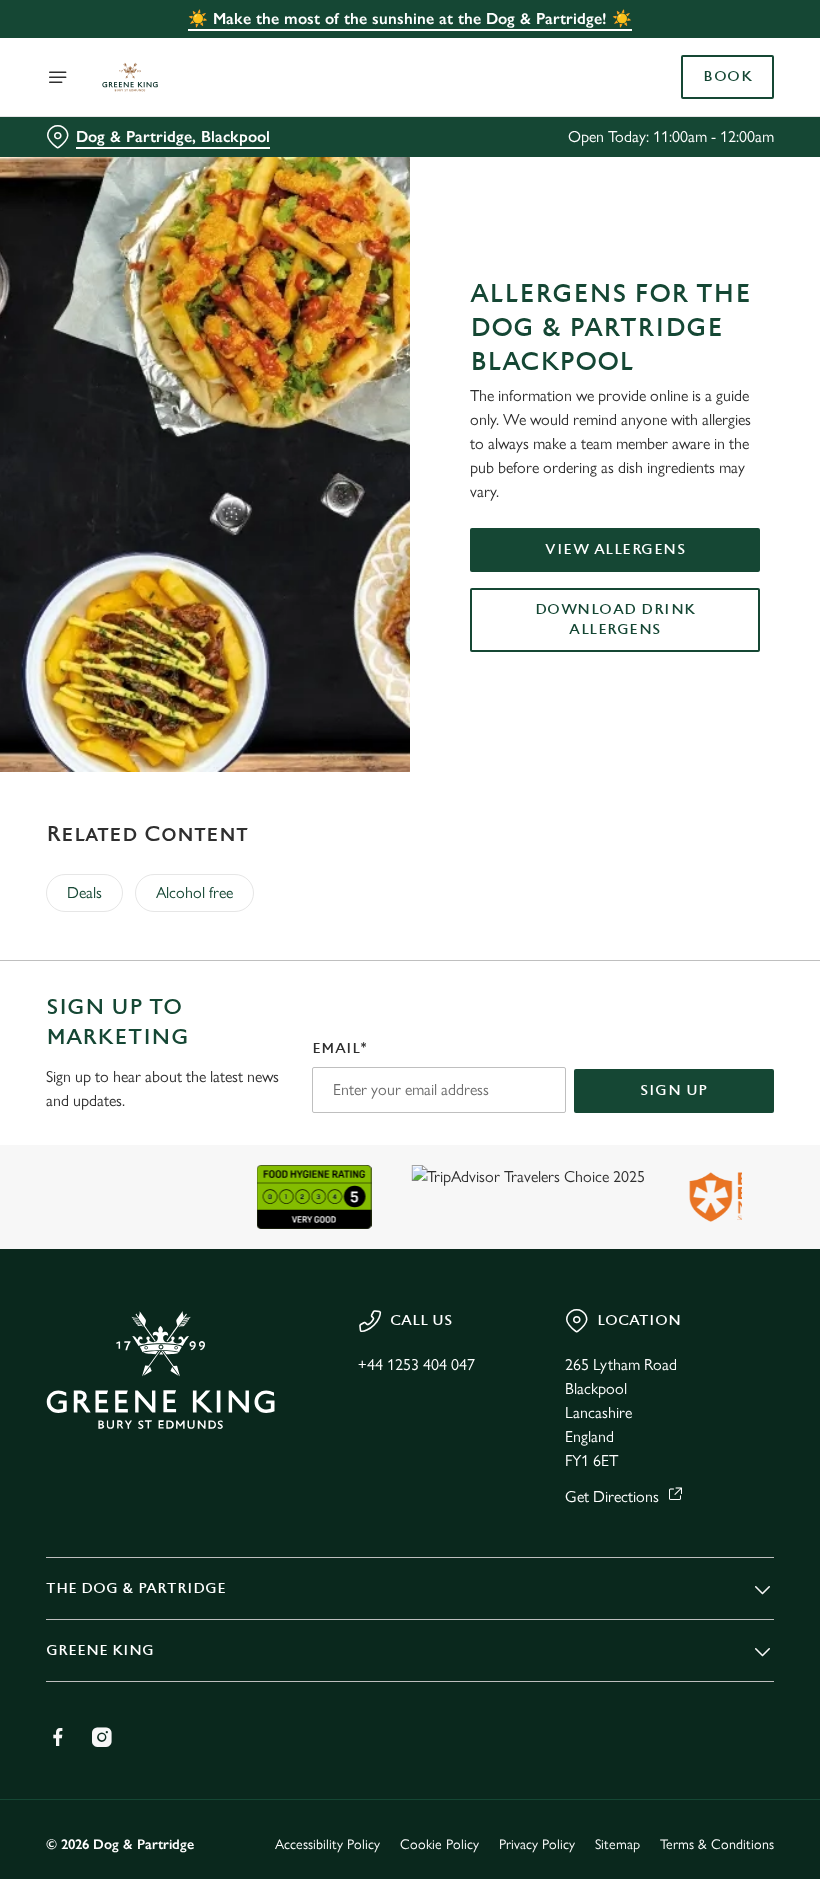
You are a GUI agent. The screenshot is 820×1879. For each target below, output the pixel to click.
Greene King (100, 1650)
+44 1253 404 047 (416, 1364)
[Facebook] (58, 1737)
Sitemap (617, 1844)
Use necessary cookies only (406, 1146)
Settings (729, 1083)
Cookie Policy (439, 1844)
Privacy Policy (537, 1844)
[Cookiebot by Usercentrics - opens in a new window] (709, 717)
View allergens (615, 549)
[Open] (58, 77)
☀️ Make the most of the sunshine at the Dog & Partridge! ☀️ (410, 18)
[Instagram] (102, 1737)
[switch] (309, 1010)
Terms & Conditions (717, 1844)
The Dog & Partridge (136, 1588)
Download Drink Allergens (615, 619)
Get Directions (612, 1496)
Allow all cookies (669, 1146)
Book (727, 77)
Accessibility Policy (327, 1844)
